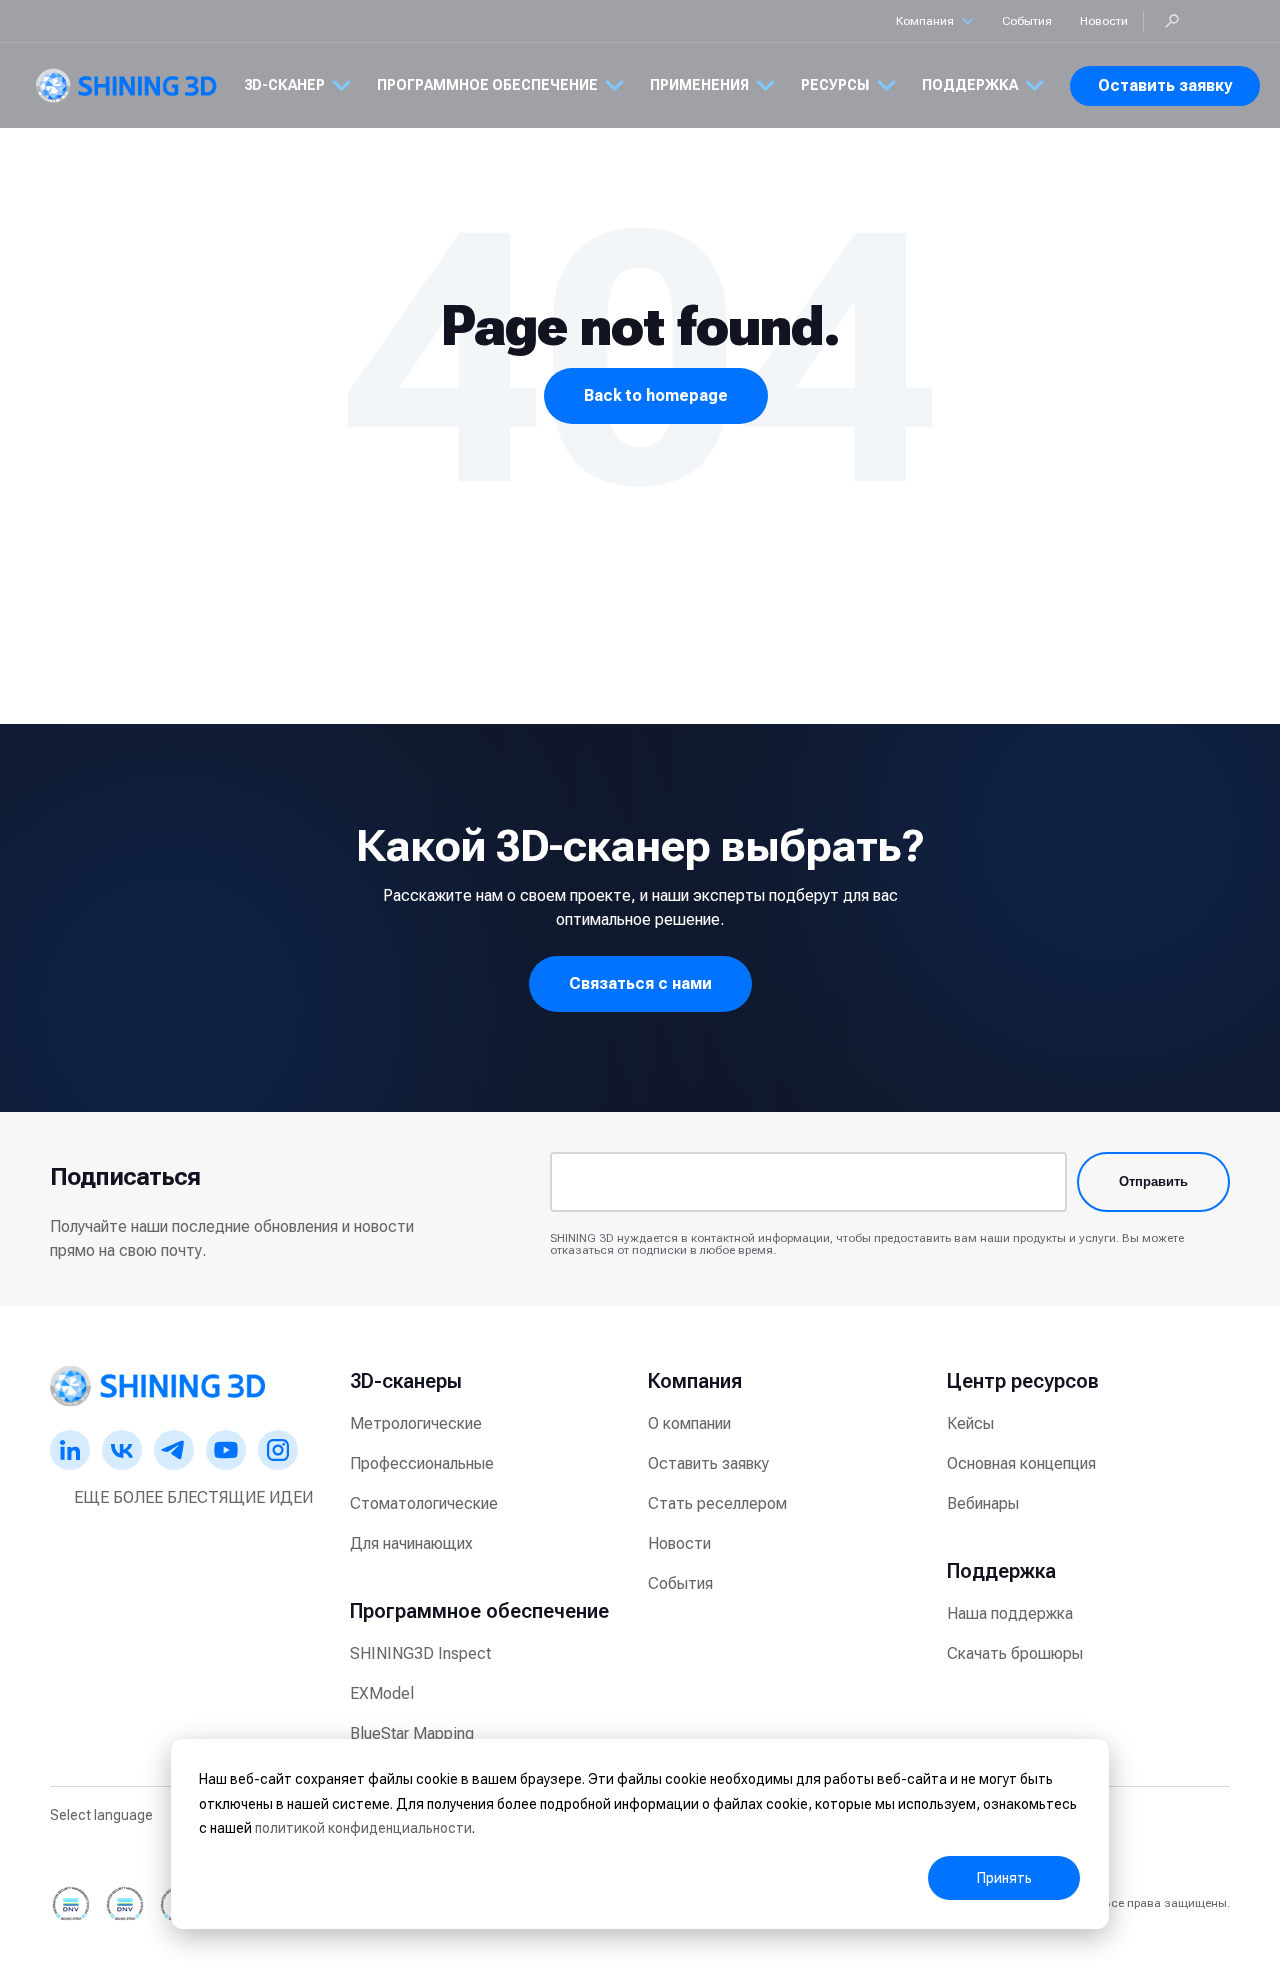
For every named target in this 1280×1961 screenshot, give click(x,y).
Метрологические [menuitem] (416, 1423)
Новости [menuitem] (679, 1543)
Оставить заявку (1165, 85)
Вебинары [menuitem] (983, 1503)
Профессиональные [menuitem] (422, 1463)
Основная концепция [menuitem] (1021, 1463)
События (1027, 21)
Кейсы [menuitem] (970, 1423)
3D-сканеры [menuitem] (406, 1381)
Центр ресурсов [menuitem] (1023, 1381)
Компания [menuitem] (695, 1381)
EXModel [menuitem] (382, 1693)
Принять (1004, 1878)
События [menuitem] (680, 1583)
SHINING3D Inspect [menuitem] (420, 1653)
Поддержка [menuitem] (1001, 1571)
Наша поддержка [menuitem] (1010, 1613)
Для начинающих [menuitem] (411, 1543)
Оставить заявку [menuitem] (708, 1463)
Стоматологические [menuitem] (424, 1503)
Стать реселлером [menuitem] (717, 1503)
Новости (1104, 21)
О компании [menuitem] (689, 1423)
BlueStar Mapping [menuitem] (412, 1733)
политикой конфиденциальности (363, 1828)
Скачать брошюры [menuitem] (1015, 1653)
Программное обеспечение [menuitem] (479, 1611)
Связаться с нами (640, 983)
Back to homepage (656, 395)
